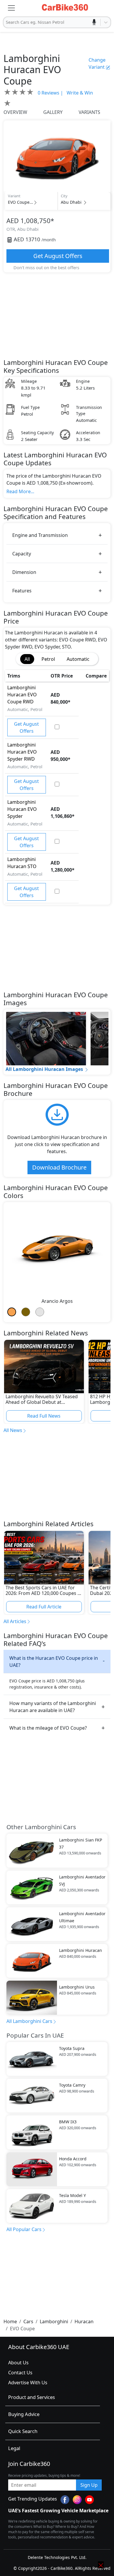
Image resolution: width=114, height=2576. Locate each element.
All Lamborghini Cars (29, 2021)
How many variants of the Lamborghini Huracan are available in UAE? (53, 1707)
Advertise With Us (28, 2383)
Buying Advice (24, 2414)
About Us (18, 2363)
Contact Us (20, 2373)
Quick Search (23, 2431)
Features (22, 591)
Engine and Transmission (40, 535)
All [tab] (27, 659)
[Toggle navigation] (11, 8)
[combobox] (6, 22)
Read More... (20, 491)
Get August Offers (58, 256)
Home (10, 2321)
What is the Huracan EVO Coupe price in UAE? (54, 1662)
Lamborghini (54, 2321)
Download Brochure (59, 1167)
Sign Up (89, 2485)
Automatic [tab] (78, 659)
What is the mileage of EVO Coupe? (48, 1728)
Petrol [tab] (48, 659)
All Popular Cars (24, 2229)
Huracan (84, 2321)
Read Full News (44, 1416)
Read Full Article (44, 1607)
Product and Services (32, 2397)
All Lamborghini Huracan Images (44, 1069)
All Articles (15, 1621)
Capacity (22, 554)
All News (13, 1430)
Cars (28, 2321)
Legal (14, 2448)
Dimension (24, 572)
